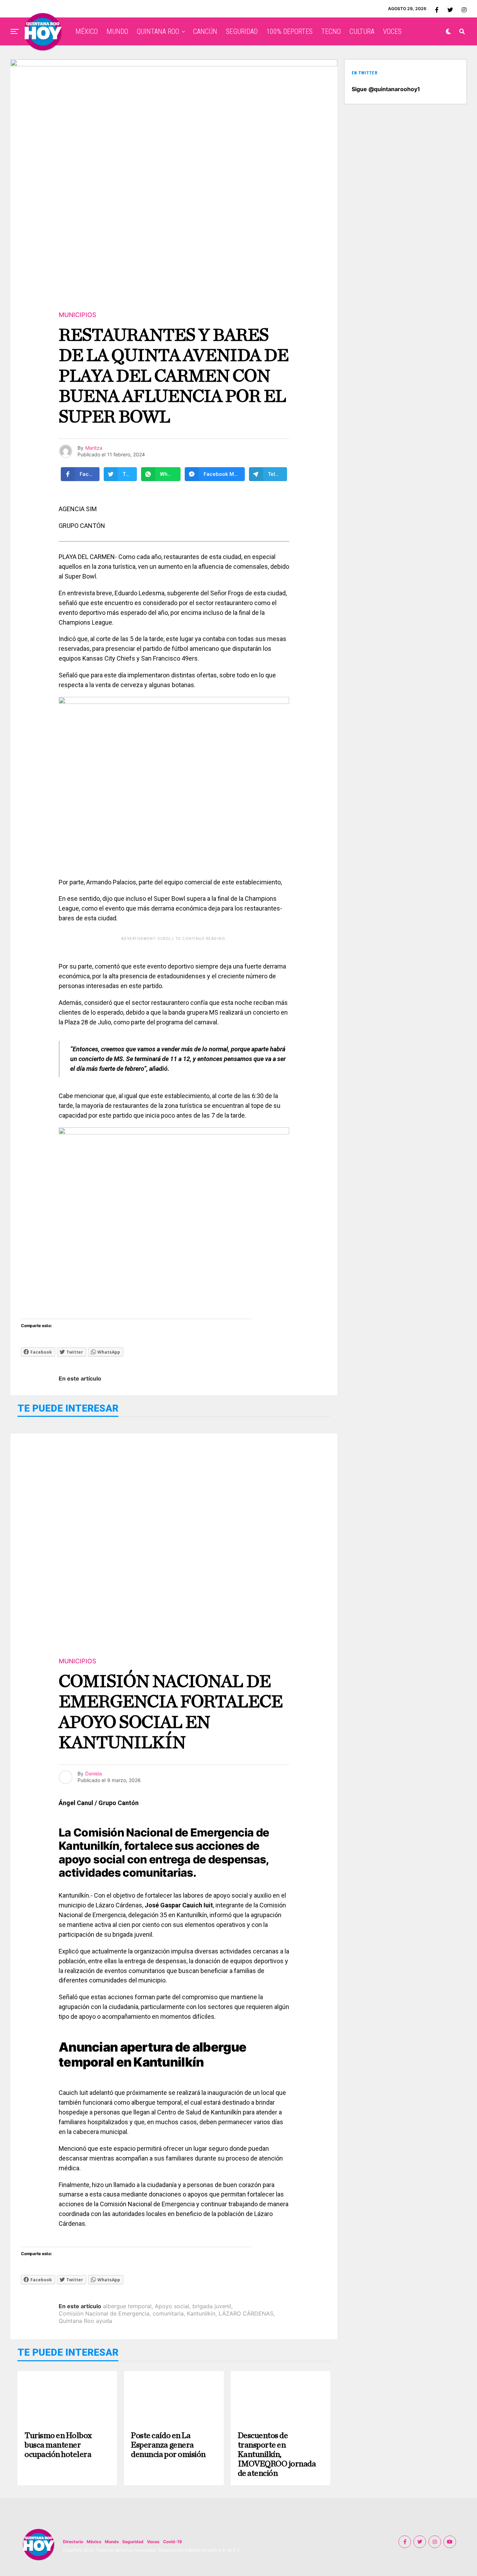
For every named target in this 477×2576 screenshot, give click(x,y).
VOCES (392, 31)
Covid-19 (173, 2542)
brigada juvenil (212, 2306)
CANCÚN (205, 31)
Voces (153, 2542)
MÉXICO (87, 31)
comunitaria (168, 2313)
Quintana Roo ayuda (85, 2321)
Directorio (73, 2542)
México (94, 2542)
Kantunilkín (201, 2313)
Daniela (94, 1773)
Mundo (112, 2542)
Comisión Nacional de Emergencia (104, 2313)
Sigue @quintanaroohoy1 (386, 89)
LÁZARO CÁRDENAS (246, 2313)
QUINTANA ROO (158, 31)
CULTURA (362, 31)
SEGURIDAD (242, 31)
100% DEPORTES (289, 31)
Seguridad (133, 2542)
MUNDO (117, 31)
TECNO (331, 31)
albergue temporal (127, 2306)
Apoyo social (172, 2306)
